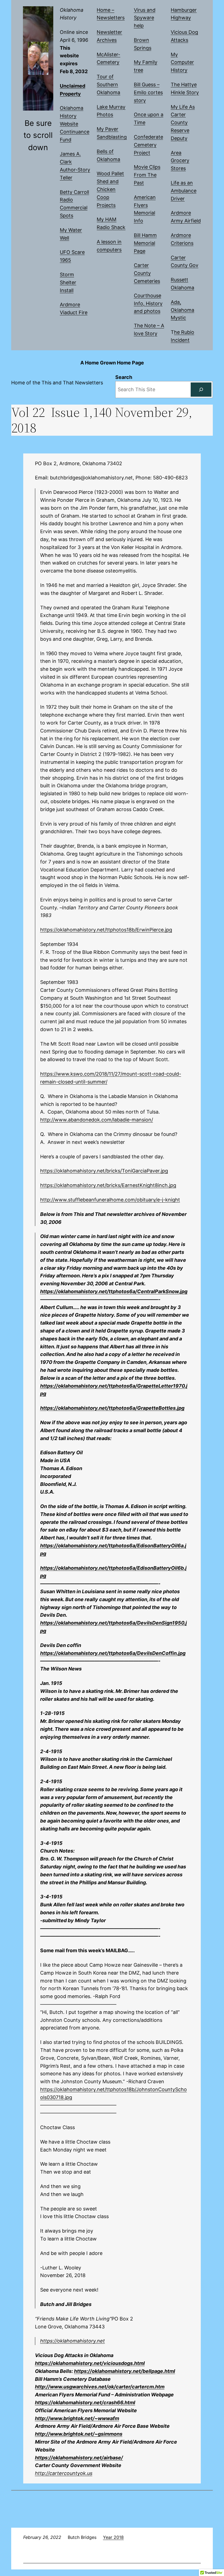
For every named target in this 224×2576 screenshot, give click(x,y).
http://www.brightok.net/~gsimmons (79, 2434)
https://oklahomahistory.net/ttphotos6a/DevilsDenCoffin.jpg (113, 1653)
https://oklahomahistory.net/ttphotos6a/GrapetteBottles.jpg (112, 1408)
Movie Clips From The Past (147, 175)
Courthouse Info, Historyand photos (148, 303)
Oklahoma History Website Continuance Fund (75, 124)
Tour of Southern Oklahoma (108, 84)
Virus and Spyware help (145, 18)
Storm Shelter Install (68, 282)
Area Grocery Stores (180, 161)
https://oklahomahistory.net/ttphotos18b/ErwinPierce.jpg (106, 930)
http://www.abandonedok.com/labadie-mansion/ (97, 1120)
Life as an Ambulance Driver (184, 191)
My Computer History (182, 62)
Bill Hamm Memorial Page (145, 243)
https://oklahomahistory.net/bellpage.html (125, 2371)
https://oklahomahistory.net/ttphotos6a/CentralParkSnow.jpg (114, 1291)
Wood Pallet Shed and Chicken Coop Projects (110, 189)
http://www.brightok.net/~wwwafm (77, 2418)
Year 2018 (113, 2537)
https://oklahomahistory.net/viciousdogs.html (90, 2363)
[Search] (201, 390)
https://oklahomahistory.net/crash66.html (85, 2403)
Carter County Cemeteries (147, 273)
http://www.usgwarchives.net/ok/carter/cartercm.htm (100, 2387)
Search (124, 377)
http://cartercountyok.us (64, 2473)
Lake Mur (107, 107)
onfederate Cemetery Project (148, 145)
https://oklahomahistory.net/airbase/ (79, 2458)
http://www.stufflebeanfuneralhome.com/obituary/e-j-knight (110, 1200)
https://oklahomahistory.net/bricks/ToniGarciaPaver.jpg (104, 1171)
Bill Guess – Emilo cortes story (148, 92)
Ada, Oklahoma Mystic (182, 310)
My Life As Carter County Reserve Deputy (183, 123)
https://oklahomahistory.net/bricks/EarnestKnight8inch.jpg (108, 1185)
